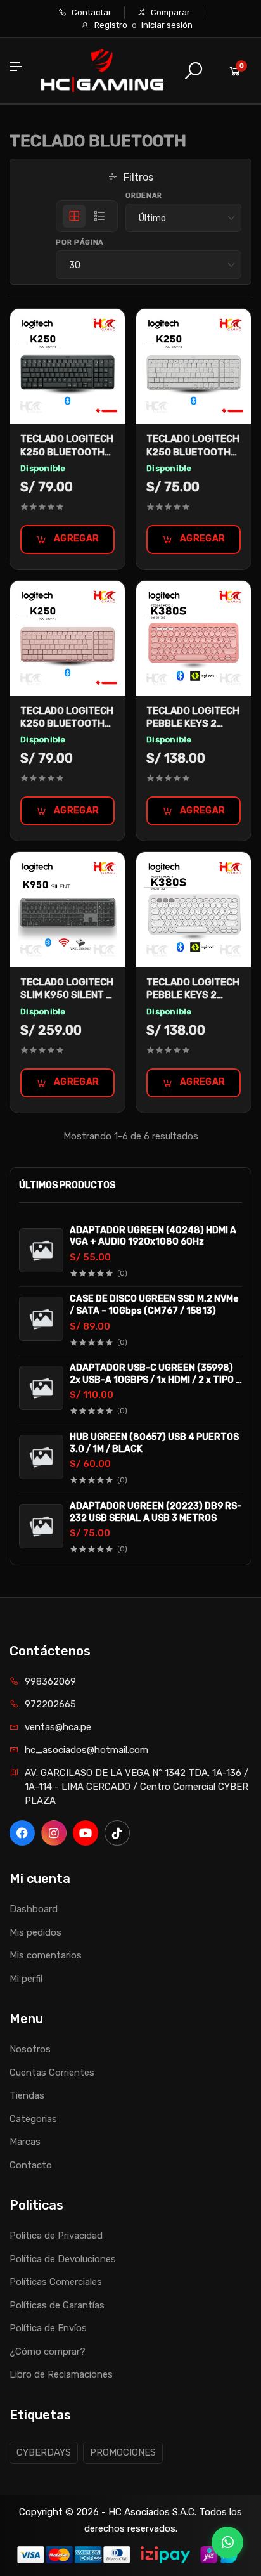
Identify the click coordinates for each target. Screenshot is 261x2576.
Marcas (25, 2142)
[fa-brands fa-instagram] (54, 1833)
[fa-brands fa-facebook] (22, 1833)
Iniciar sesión (167, 25)
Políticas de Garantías (57, 2305)
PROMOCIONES (123, 2452)
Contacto (31, 2165)
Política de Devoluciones (63, 2259)
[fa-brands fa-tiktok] (117, 1833)
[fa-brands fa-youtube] (86, 1833)
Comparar (169, 12)
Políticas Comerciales (56, 2282)
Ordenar (144, 196)
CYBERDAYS (44, 2452)
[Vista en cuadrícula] (74, 216)
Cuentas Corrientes (52, 2073)
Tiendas (27, 2095)
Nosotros (30, 2049)
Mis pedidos (35, 1932)
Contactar (91, 12)
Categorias (33, 2119)
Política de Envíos (48, 2328)
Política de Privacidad (56, 2236)
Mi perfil (26, 1979)
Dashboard (34, 1909)
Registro (111, 25)
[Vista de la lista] (99, 216)
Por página (80, 243)
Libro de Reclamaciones (61, 2374)
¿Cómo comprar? (48, 2352)
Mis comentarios (46, 1955)
